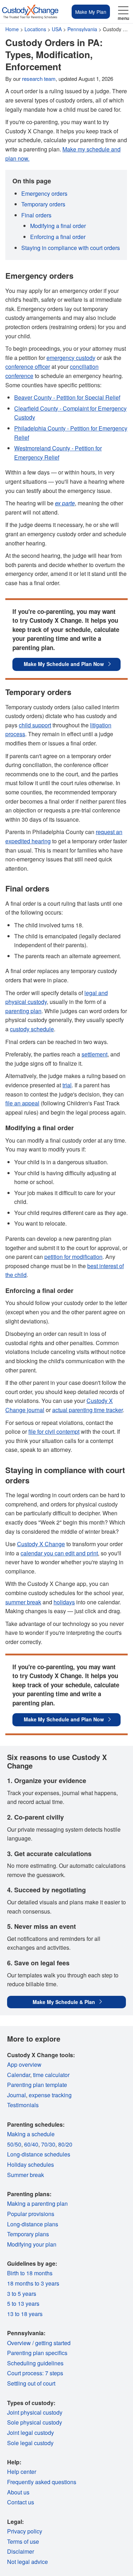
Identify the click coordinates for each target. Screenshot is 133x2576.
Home (12, 29)
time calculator (51, 2075)
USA (57, 29)
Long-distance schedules (39, 2154)
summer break (23, 1602)
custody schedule (32, 1029)
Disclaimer (21, 2551)
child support (35, 725)
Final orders (36, 215)
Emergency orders (44, 193)
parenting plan (23, 1011)
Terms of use (23, 2541)
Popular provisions (31, 2214)
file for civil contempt (54, 1431)
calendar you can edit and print (59, 1553)
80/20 (65, 2144)
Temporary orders (43, 204)
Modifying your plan (32, 2244)
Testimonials (23, 2105)
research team (39, 79)
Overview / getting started (39, 2343)
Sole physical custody (35, 2422)
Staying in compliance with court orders (71, 248)
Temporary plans (28, 2234)
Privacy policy (25, 2531)
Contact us (21, 2502)
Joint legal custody (31, 2433)
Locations (35, 29)
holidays (64, 1602)
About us (18, 2492)
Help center (22, 2472)
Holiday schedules (31, 2164)
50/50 (14, 2144)
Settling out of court (31, 2383)
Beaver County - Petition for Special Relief (67, 397)
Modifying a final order (58, 226)
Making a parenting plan (37, 2203)
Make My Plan (91, 12)
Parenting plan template (37, 2085)
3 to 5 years (22, 2294)
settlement (95, 1054)
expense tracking (50, 2095)
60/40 (31, 2144)
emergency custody (71, 358)
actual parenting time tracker (87, 1410)
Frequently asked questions (42, 2482)
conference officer (28, 367)
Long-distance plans (33, 2224)
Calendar (19, 2075)
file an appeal (22, 1103)
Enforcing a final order (58, 237)
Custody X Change (41, 1544)
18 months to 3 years (33, 2283)
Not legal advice (27, 2562)
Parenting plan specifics (37, 2353)
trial (67, 1085)
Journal (16, 2095)
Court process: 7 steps (35, 2373)
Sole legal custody (30, 2443)
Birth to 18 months (30, 2273)
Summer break (26, 2175)
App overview (24, 2064)
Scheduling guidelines (35, 2363)
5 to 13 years (23, 2303)
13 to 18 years (25, 2314)
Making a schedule (31, 2134)
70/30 (48, 2144)
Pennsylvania (82, 29)
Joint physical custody (35, 2412)
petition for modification (73, 1257)
